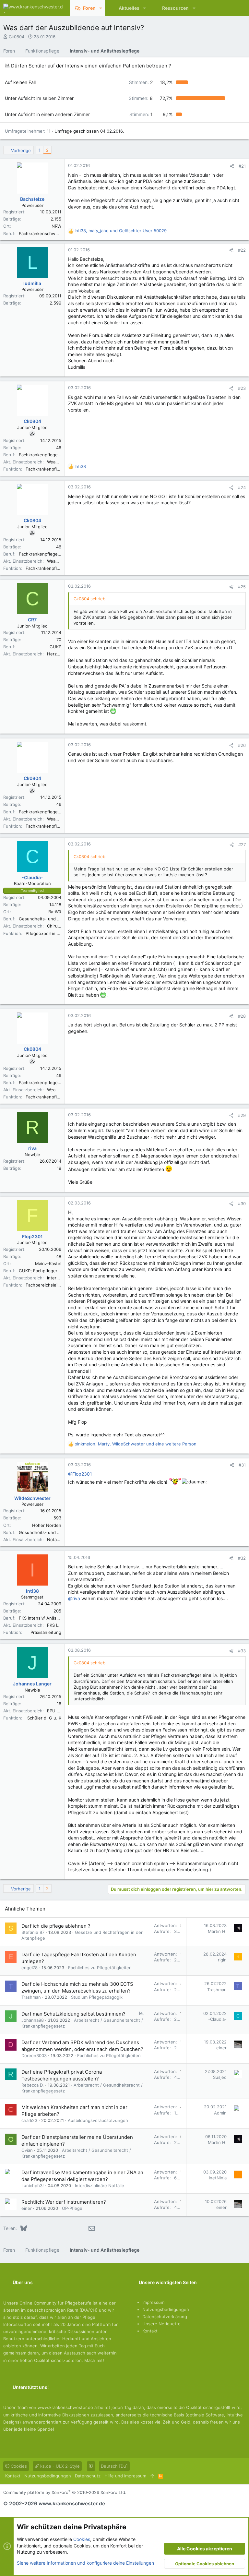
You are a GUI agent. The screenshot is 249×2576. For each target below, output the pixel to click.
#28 (242, 1016)
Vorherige (21, 150)
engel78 (30, 1968)
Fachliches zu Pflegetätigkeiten (100, 1968)
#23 (242, 388)
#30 (242, 1204)
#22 (242, 250)
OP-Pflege (72, 2208)
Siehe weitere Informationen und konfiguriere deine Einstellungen (85, 2563)
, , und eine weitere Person (136, 1444)
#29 (242, 1115)
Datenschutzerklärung (165, 2317)
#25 (242, 587)
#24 (242, 487)
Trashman (31, 1997)
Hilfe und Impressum (125, 2476)
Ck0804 (17, 37)
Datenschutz (88, 2476)
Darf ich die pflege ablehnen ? (56, 1926)
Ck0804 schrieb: (90, 599)
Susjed (220, 2077)
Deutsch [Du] (114, 2466)
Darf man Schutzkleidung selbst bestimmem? (73, 2014)
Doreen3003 (34, 2055)
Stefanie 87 (33, 1932)
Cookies (18, 2466)
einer (221, 2048)
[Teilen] (232, 166)
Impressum (153, 2302)
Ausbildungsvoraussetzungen (98, 2120)
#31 (242, 1465)
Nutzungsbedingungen (166, 2309)
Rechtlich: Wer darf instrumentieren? (64, 2202)
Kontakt (150, 2331)
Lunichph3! (33, 2186)
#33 (242, 1651)
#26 (242, 745)
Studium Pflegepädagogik (97, 1997)
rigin (222, 1960)
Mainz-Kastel (48, 1264)
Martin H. (217, 1931)
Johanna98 (33, 2020)
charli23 (29, 2120)
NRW (56, 226)
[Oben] (152, 2476)
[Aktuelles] (228, 8)
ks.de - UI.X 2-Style (59, 2466)
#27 (242, 845)
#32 (242, 1558)
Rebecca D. (33, 2085)
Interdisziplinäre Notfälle (100, 2186)
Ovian (27, 2150)
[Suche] (239, 8)
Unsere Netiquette (161, 2324)
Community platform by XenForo (65, 2492)
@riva (74, 1598)
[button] (101, 8)
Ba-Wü (55, 912)
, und (121, 231)
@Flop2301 (80, 1474)
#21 (242, 166)
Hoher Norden (47, 1525)
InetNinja (218, 2178)
